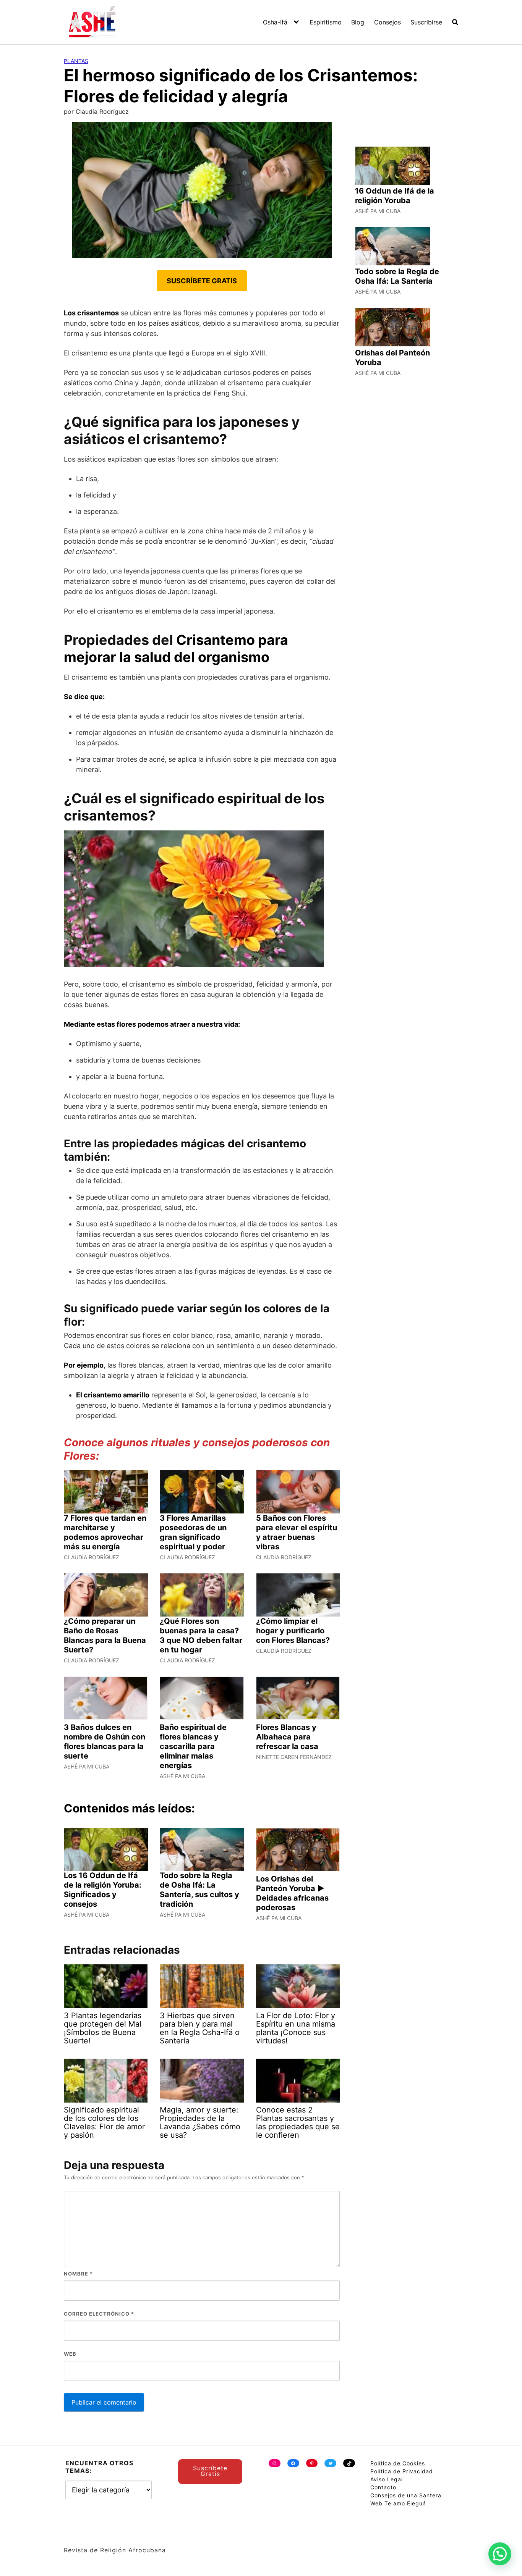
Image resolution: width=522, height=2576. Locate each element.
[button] (500, 2554)
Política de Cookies (398, 2463)
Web (70, 2354)
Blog (358, 22)
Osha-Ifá (275, 22)
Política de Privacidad (402, 2471)
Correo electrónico (99, 2314)
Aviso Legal (387, 2479)
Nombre (78, 2274)
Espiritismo (326, 22)
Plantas (76, 61)
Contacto (383, 2487)
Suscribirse (426, 22)
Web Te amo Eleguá (398, 2503)
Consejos (387, 22)
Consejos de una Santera (406, 2495)
